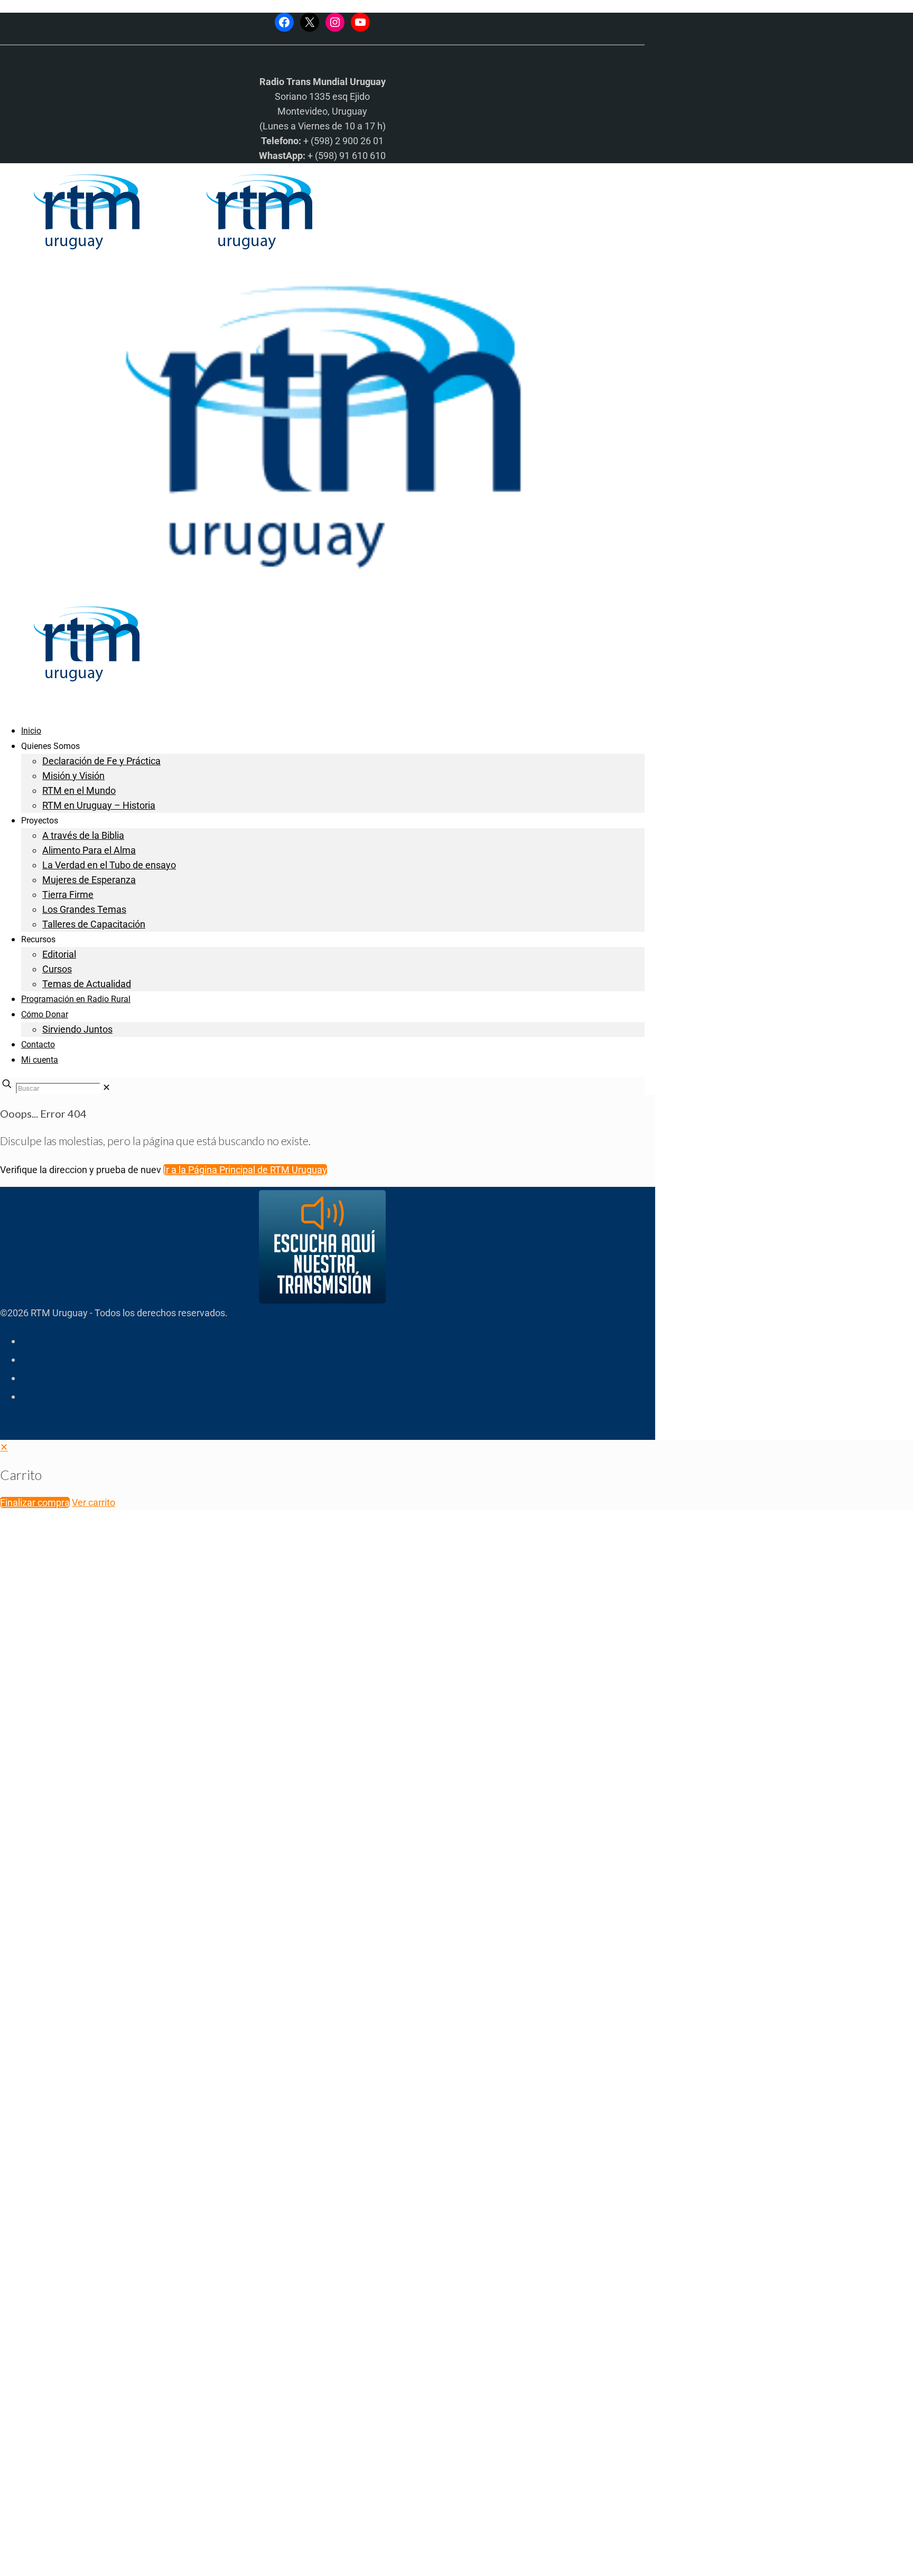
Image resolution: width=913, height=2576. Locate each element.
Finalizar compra (35, 1502)
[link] (106, 1087)
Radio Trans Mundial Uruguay (130, 2408)
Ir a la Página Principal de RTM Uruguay (245, 1170)
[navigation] (456, 1475)
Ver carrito (94, 1502)
